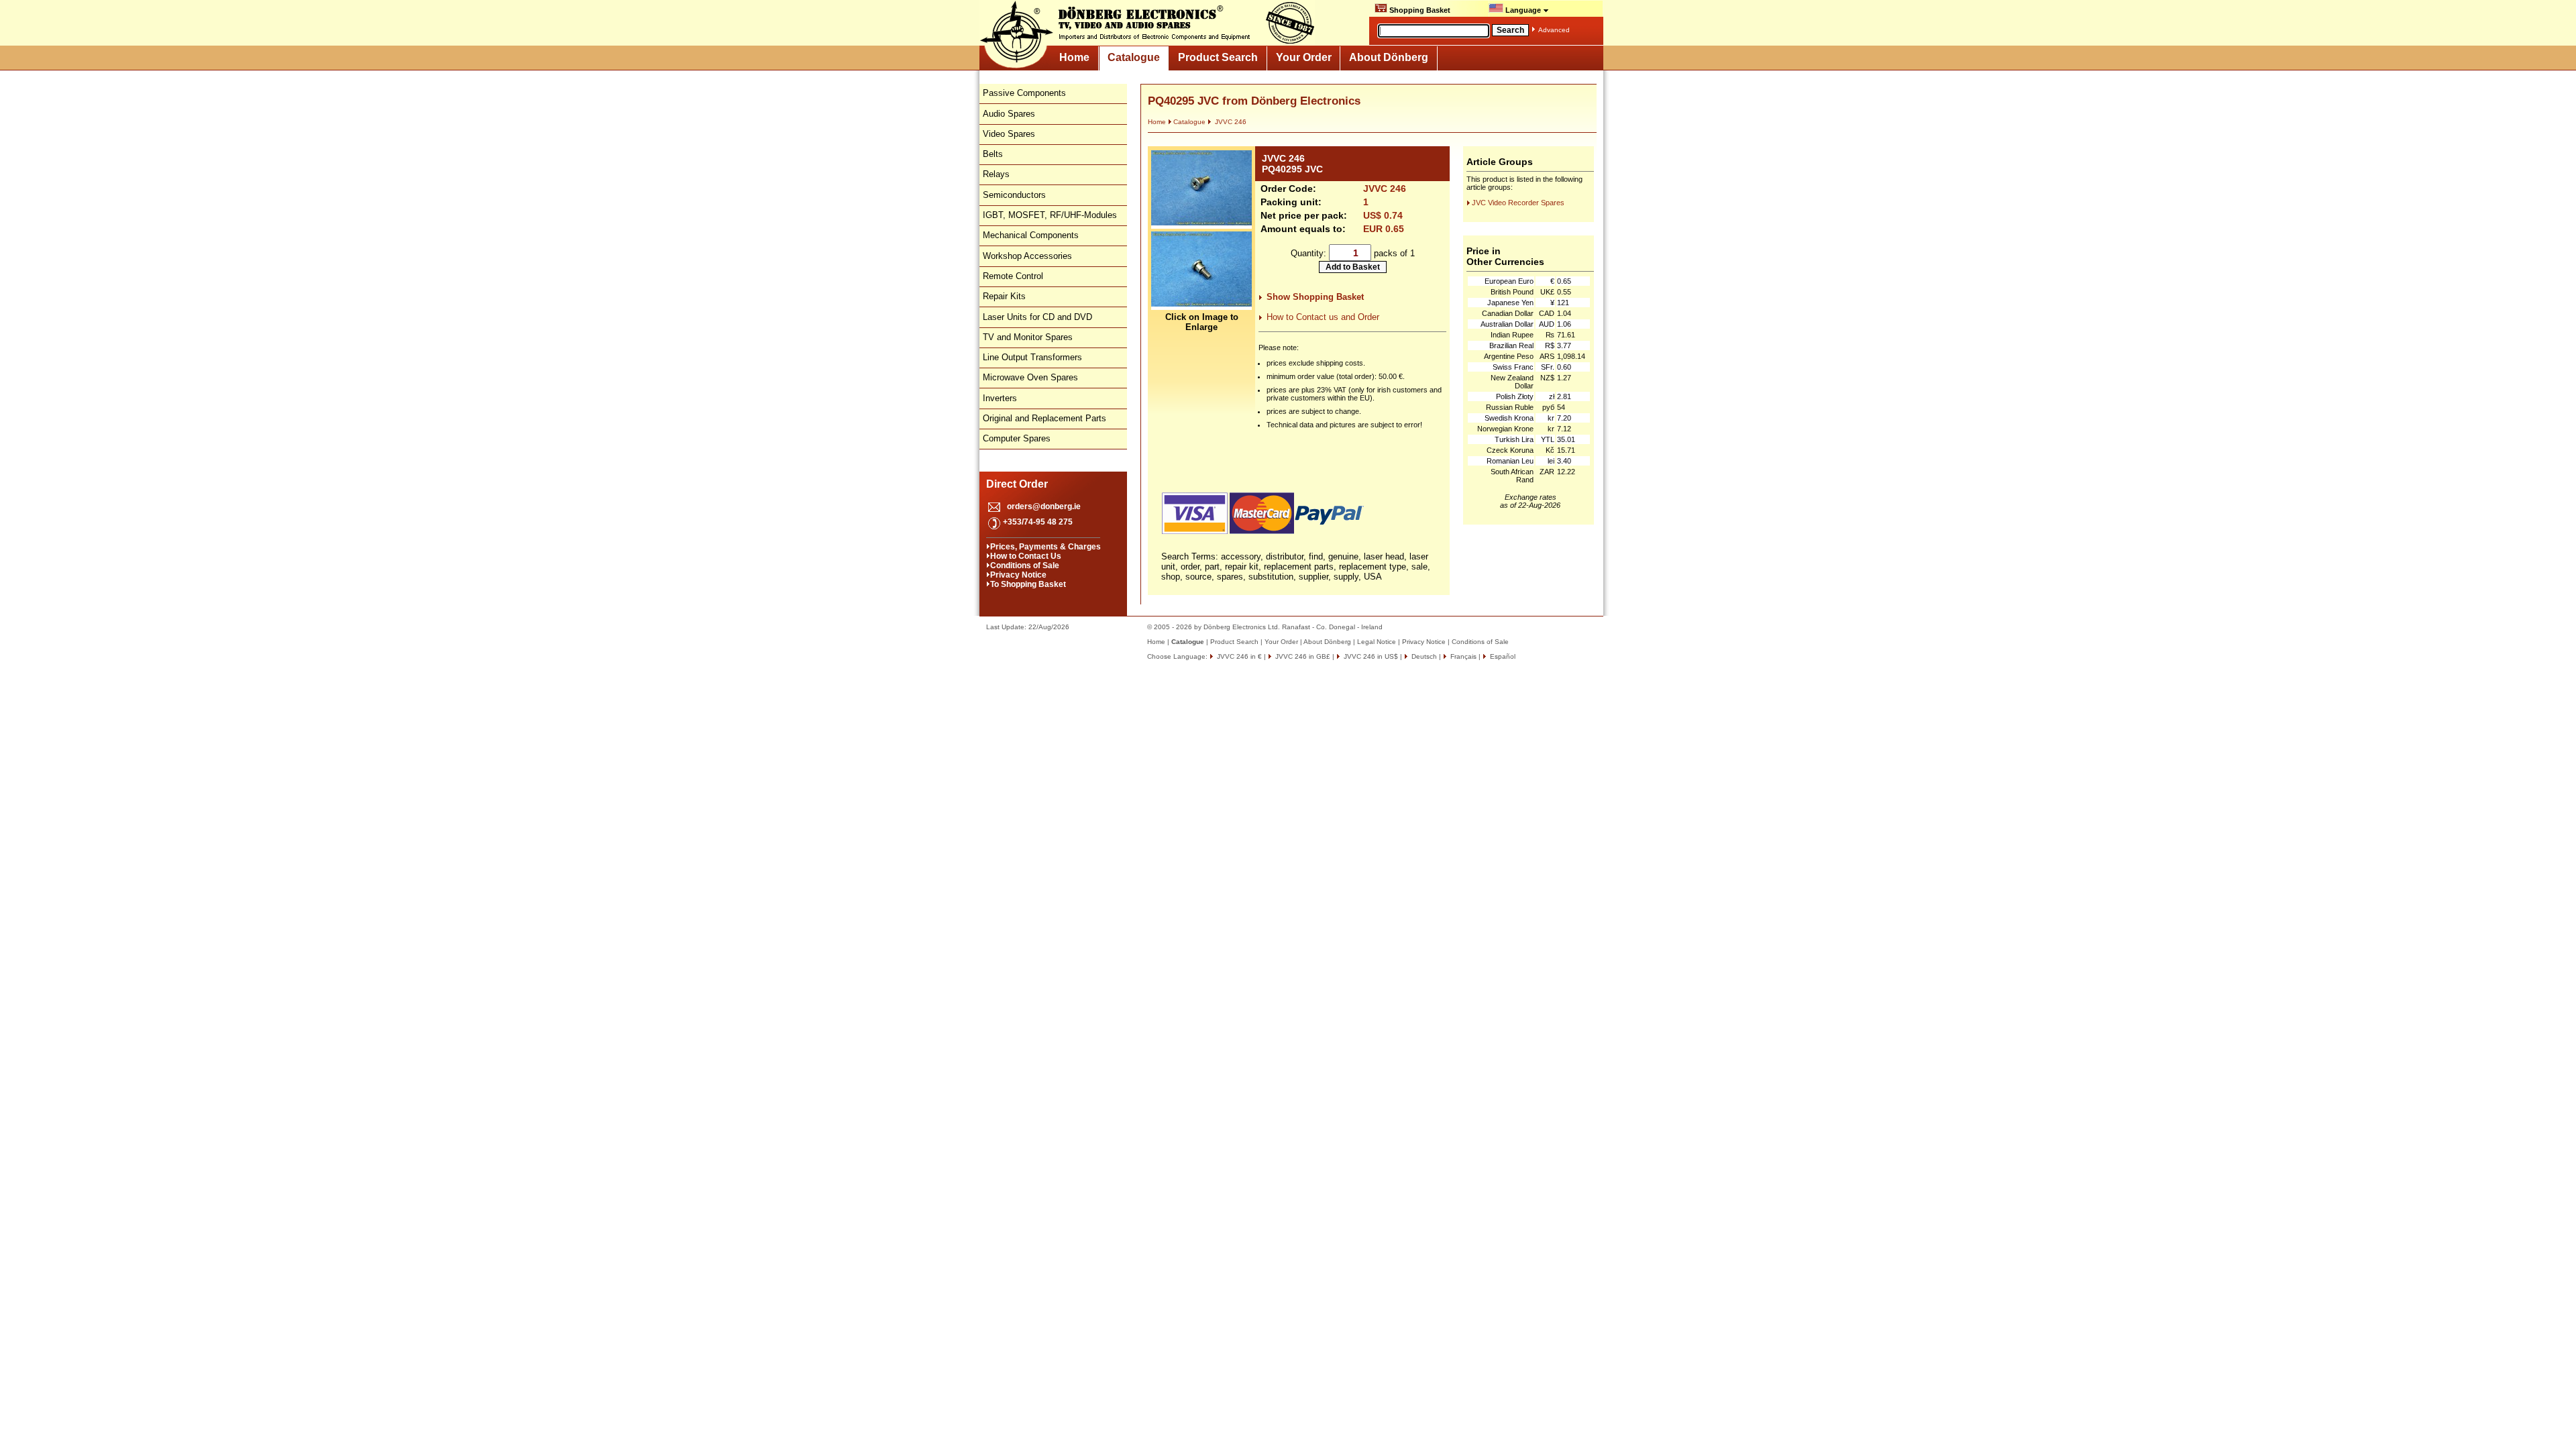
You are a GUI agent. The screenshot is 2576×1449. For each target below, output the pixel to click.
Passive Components (1024, 93)
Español (1502, 656)
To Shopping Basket (1028, 584)
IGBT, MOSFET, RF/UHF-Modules (1050, 215)
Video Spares (1009, 134)
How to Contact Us (1026, 556)
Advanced (1554, 30)
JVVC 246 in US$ (1370, 656)
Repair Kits (1004, 296)
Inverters (1000, 398)
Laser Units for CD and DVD (1037, 317)
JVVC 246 (1230, 122)
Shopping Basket (1419, 10)
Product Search (1218, 57)
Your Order (1304, 57)
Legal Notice (1377, 642)
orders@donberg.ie (1044, 506)
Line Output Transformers (1032, 357)
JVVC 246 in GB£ (1302, 656)
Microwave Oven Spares (1030, 377)
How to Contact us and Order (1323, 317)
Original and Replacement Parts (1044, 418)
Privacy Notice (1018, 575)
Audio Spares (1009, 114)
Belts (993, 154)
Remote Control (1013, 276)
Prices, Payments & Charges (1045, 547)
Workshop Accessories (1027, 256)
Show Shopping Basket (1315, 297)
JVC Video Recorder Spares (1518, 203)
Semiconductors (1014, 195)
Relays (996, 174)
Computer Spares (1017, 438)
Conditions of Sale (1025, 566)
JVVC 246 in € (1238, 656)
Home (1074, 57)
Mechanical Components (1031, 235)
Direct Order (1017, 484)
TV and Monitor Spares (1028, 337)
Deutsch (1423, 656)
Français (1462, 656)
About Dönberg (1389, 57)
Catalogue (1134, 57)
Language (1523, 10)
